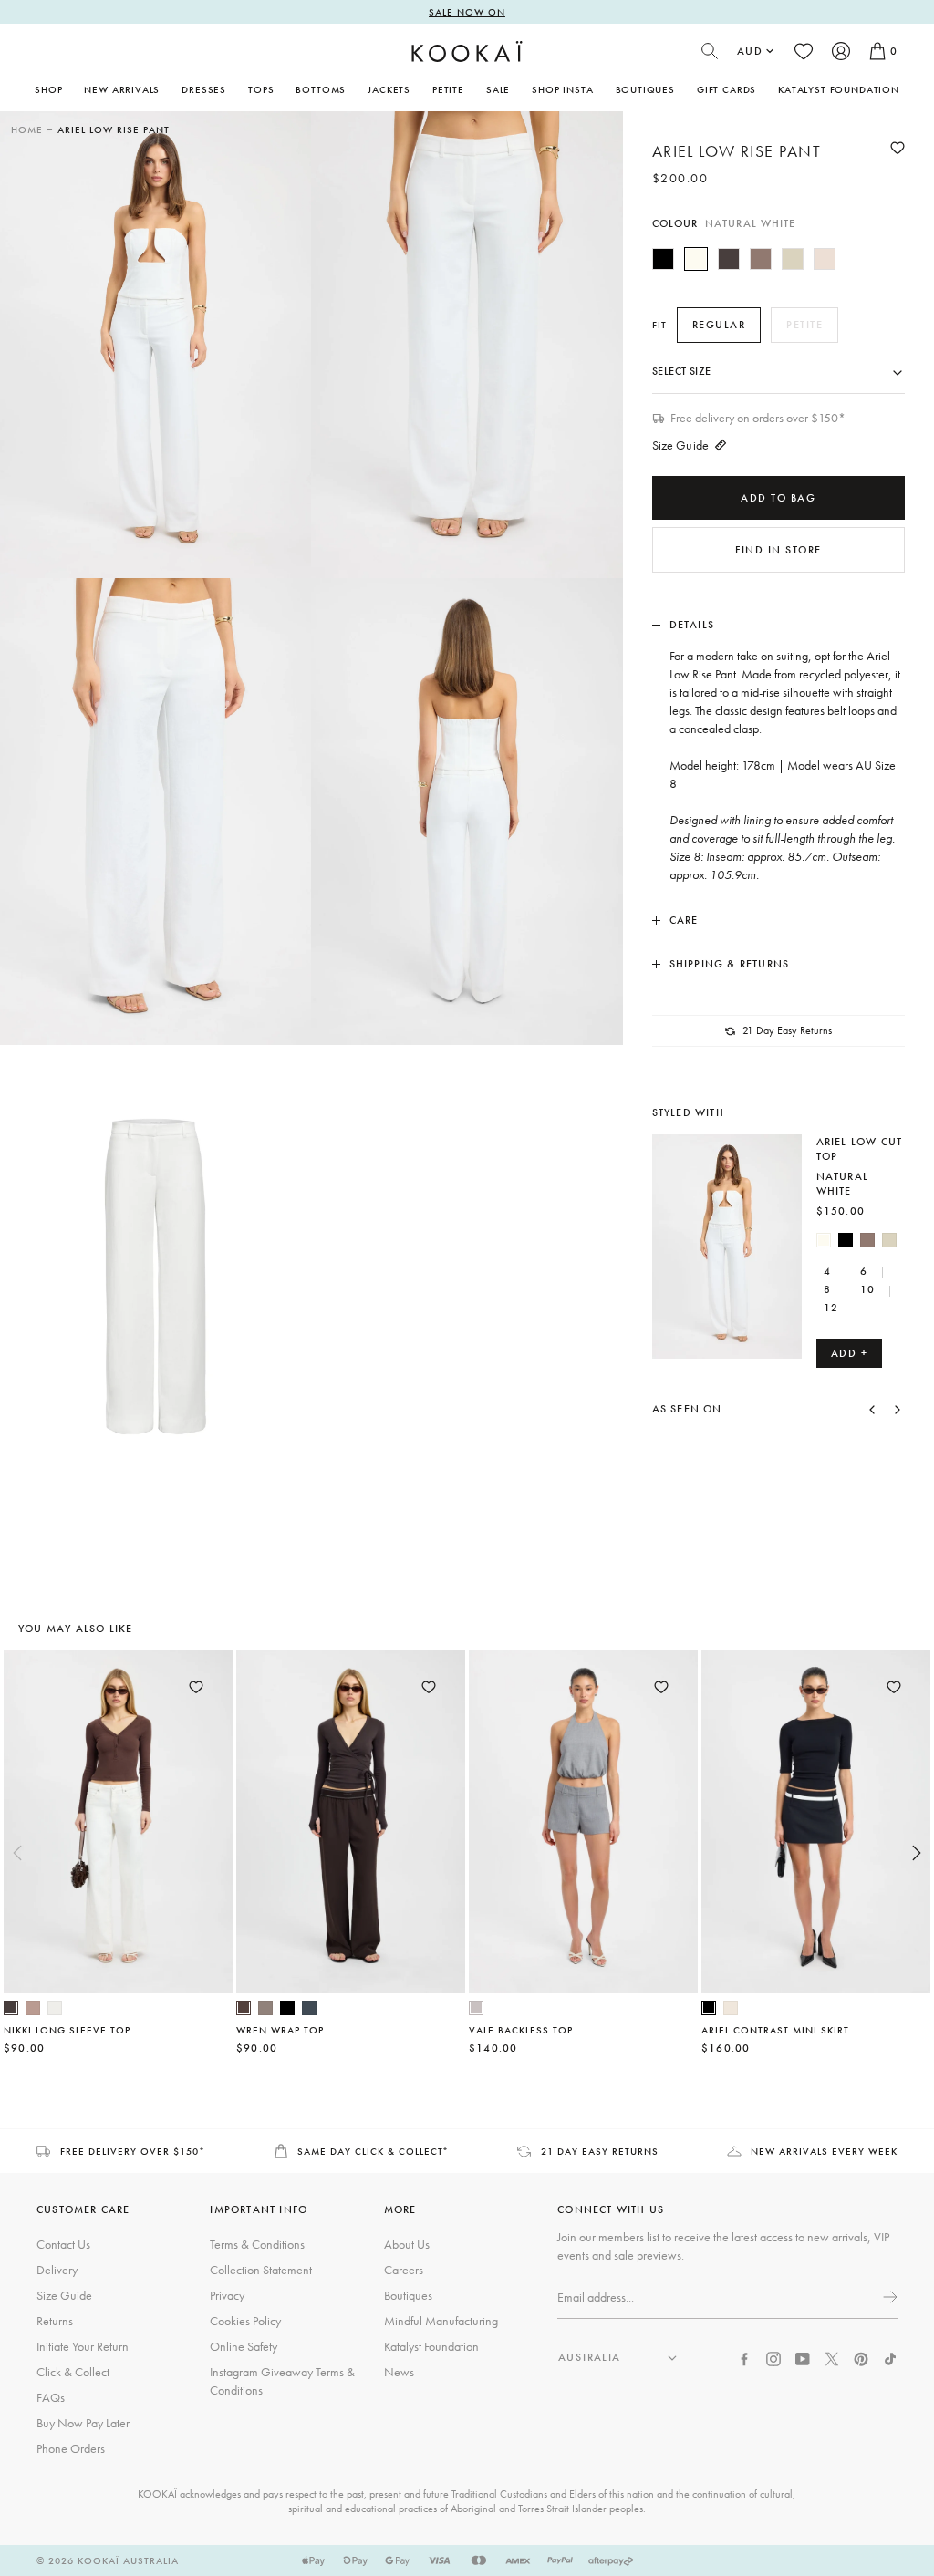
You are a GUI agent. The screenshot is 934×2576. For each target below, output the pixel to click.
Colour (724, 223)
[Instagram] (773, 2357)
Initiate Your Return (83, 2346)
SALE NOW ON (467, 12)
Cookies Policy (245, 2321)
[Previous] (872, 1409)
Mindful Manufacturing (441, 2321)
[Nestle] (761, 259)
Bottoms (321, 89)
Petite (448, 89)
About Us (407, 2244)
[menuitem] (122, 89)
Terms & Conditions (257, 2244)
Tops (261, 89)
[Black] (663, 259)
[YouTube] (803, 2357)
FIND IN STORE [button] (778, 550)
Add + (850, 1353)
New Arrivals (122, 89)
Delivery (57, 2270)
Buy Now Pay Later (83, 2423)
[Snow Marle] (55, 2008)
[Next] (898, 1409)
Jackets (389, 89)
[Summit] (265, 2008)
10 (867, 1289)
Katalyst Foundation (839, 89)
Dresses (204, 89)
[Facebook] (744, 2357)
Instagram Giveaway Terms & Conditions (282, 2381)
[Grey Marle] (476, 2008)
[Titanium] (309, 2008)
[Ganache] (244, 2008)
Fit (659, 325)
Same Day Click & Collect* (374, 2151)
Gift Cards (726, 89)
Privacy (227, 2295)
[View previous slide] (17, 1853)
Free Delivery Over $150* (133, 2151)
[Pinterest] (861, 2357)
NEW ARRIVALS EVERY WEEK (824, 2151)
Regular (719, 325)
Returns (55, 2321)
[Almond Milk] (793, 259)
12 (831, 1308)
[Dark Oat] (825, 259)
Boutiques (645, 89)
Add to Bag (778, 498)
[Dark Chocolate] (729, 259)
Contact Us (63, 2244)
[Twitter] (832, 2357)
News (399, 2372)
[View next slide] (917, 1853)
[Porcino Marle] (33, 2008)
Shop (48, 89)
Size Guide (680, 445)
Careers (404, 2270)
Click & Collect (73, 2372)
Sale (498, 89)
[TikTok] (890, 2357)
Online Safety (244, 2346)
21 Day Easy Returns (600, 2151)
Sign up (888, 2297)
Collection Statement (261, 2270)
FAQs (51, 2397)
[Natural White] (696, 259)
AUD (750, 51)
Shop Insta (562, 89)
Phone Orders (71, 2448)
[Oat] (731, 2008)
